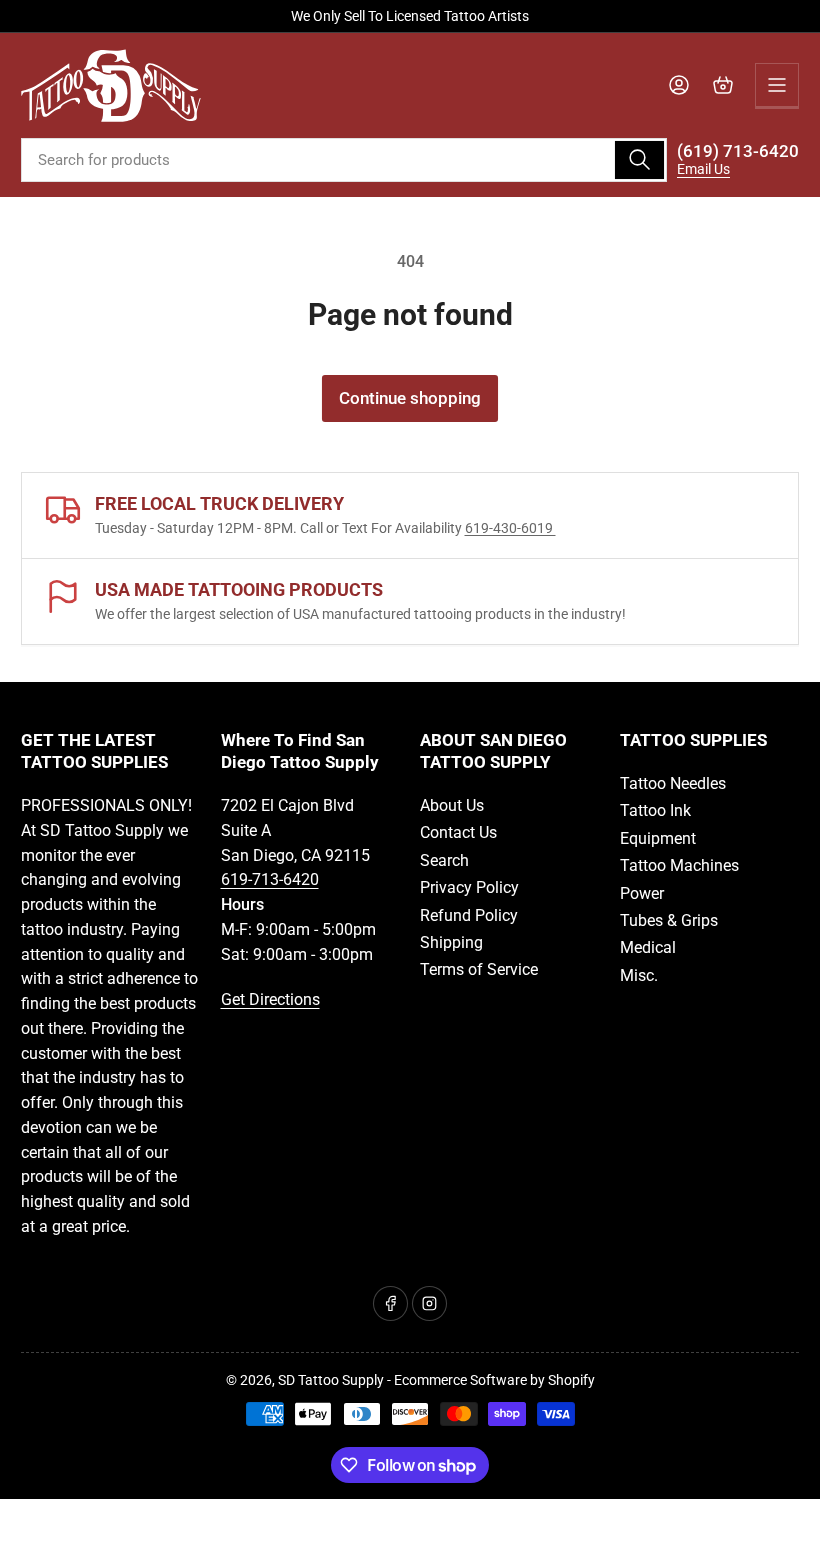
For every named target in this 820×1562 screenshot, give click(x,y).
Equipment (658, 838)
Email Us (703, 169)
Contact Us (458, 832)
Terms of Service (479, 969)
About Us (452, 805)
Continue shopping (410, 398)
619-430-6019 (510, 528)
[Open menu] (777, 85)
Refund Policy (469, 915)
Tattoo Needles (673, 783)
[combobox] (344, 160)
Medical (648, 947)
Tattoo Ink (655, 810)
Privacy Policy (469, 887)
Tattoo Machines (679, 865)
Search (444, 860)
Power (642, 893)
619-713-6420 (270, 879)
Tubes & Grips (669, 920)
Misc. (639, 975)
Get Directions (270, 999)
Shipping (451, 942)
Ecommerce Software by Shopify (494, 1380)
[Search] (639, 160)
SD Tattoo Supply (331, 1380)
